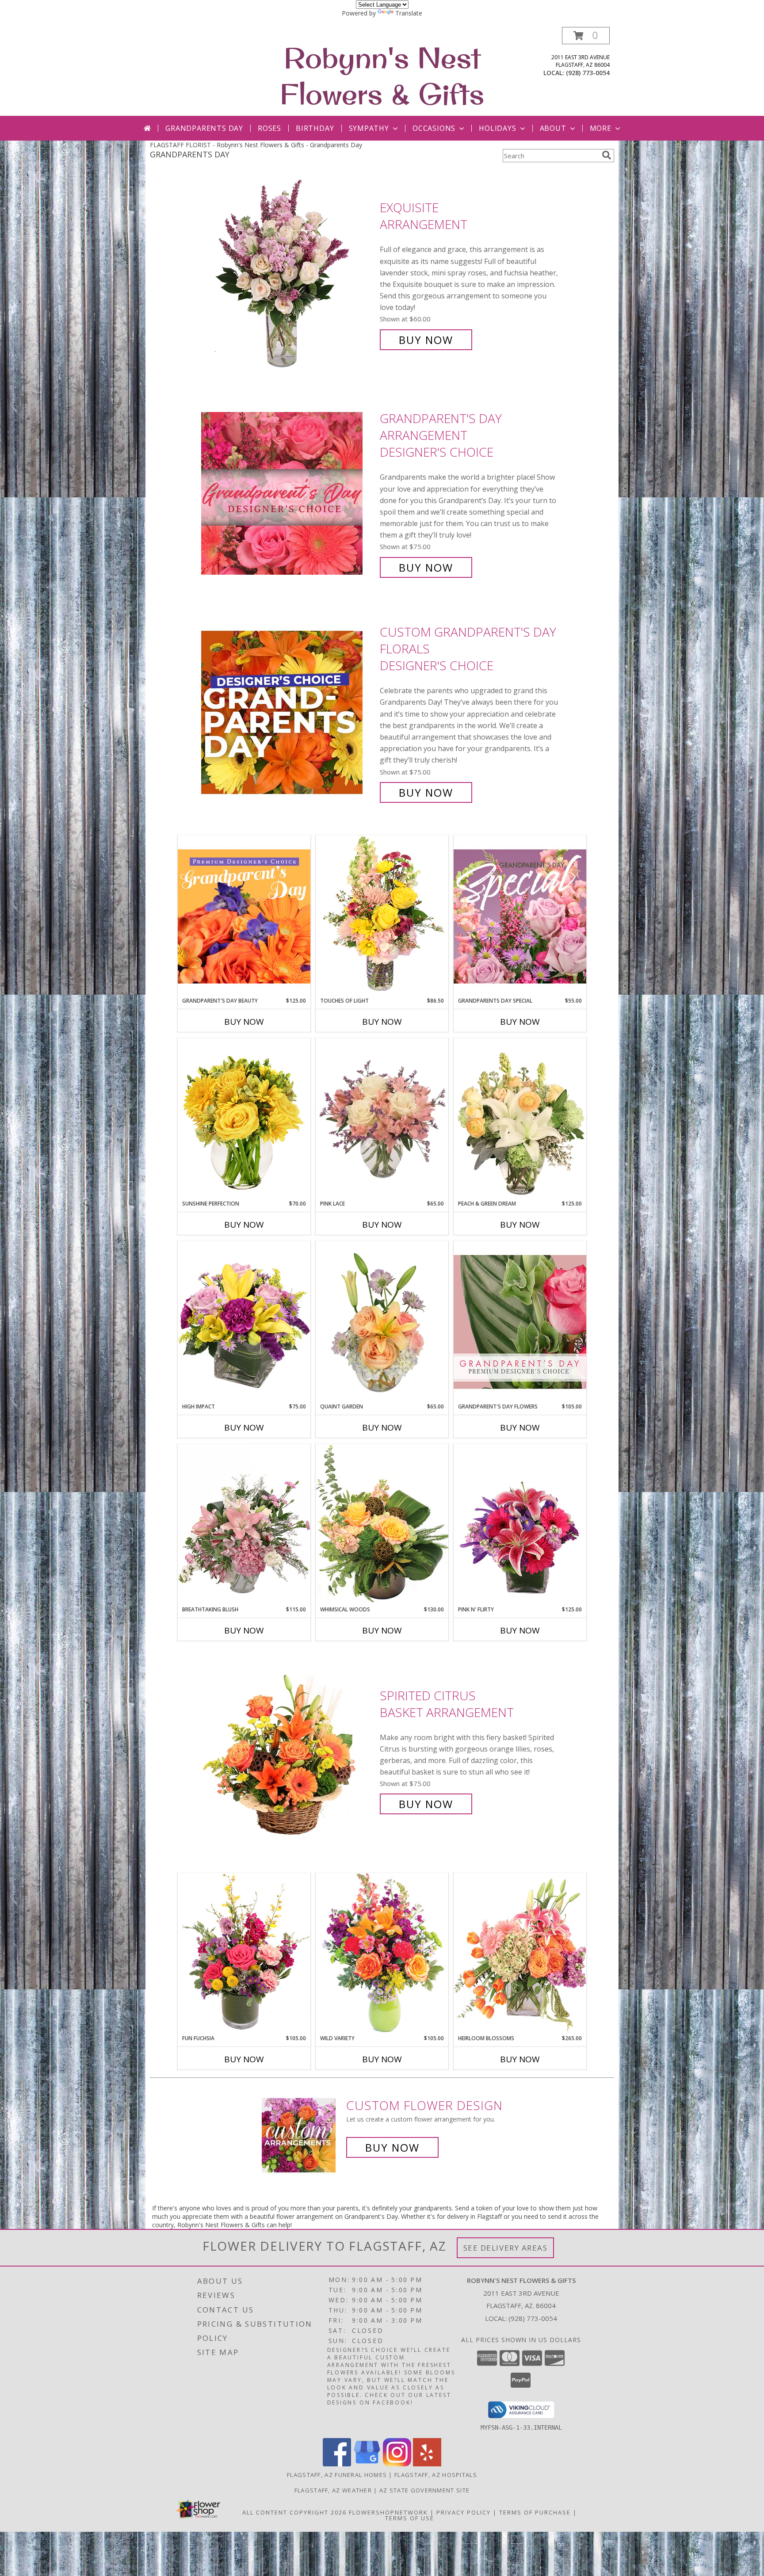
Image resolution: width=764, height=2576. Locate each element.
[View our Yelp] (427, 2464)
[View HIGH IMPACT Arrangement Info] (244, 1322)
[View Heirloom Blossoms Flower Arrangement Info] (520, 1953)
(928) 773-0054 (588, 73)
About (553, 128)
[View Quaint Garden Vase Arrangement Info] (382, 1322)
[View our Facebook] (337, 2464)
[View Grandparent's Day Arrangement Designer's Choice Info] (288, 493)
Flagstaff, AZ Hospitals (436, 2475)
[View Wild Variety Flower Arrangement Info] (382, 1953)
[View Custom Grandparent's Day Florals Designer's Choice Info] (288, 712)
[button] (586, 36)
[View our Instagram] (397, 2464)
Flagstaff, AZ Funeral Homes (337, 2475)
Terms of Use (410, 2518)
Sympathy (369, 128)
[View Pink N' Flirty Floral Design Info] (520, 1525)
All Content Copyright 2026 (294, 2512)
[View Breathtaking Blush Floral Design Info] (244, 1525)
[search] (607, 155)
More (601, 128)
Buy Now (426, 340)
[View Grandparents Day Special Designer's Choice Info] (520, 916)
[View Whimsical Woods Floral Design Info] (382, 1525)
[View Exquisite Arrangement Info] (288, 274)
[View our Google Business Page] (367, 2464)
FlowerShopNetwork (388, 2512)
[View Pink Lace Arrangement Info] (382, 1119)
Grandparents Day (204, 128)
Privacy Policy (464, 2512)
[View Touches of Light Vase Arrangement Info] (382, 916)
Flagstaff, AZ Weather (333, 2490)
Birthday (315, 128)
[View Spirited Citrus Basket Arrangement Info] (288, 1750)
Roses (269, 128)
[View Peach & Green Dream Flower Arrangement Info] (520, 1119)
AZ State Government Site (424, 2490)
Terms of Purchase (535, 2512)
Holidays (497, 128)
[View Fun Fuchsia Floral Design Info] (244, 1953)
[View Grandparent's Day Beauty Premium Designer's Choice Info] (244, 916)
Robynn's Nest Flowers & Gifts (382, 76)
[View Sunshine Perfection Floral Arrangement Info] (244, 1119)
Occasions (434, 128)
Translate (409, 13)
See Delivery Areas (506, 2248)
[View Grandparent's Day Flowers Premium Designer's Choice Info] (520, 1322)
